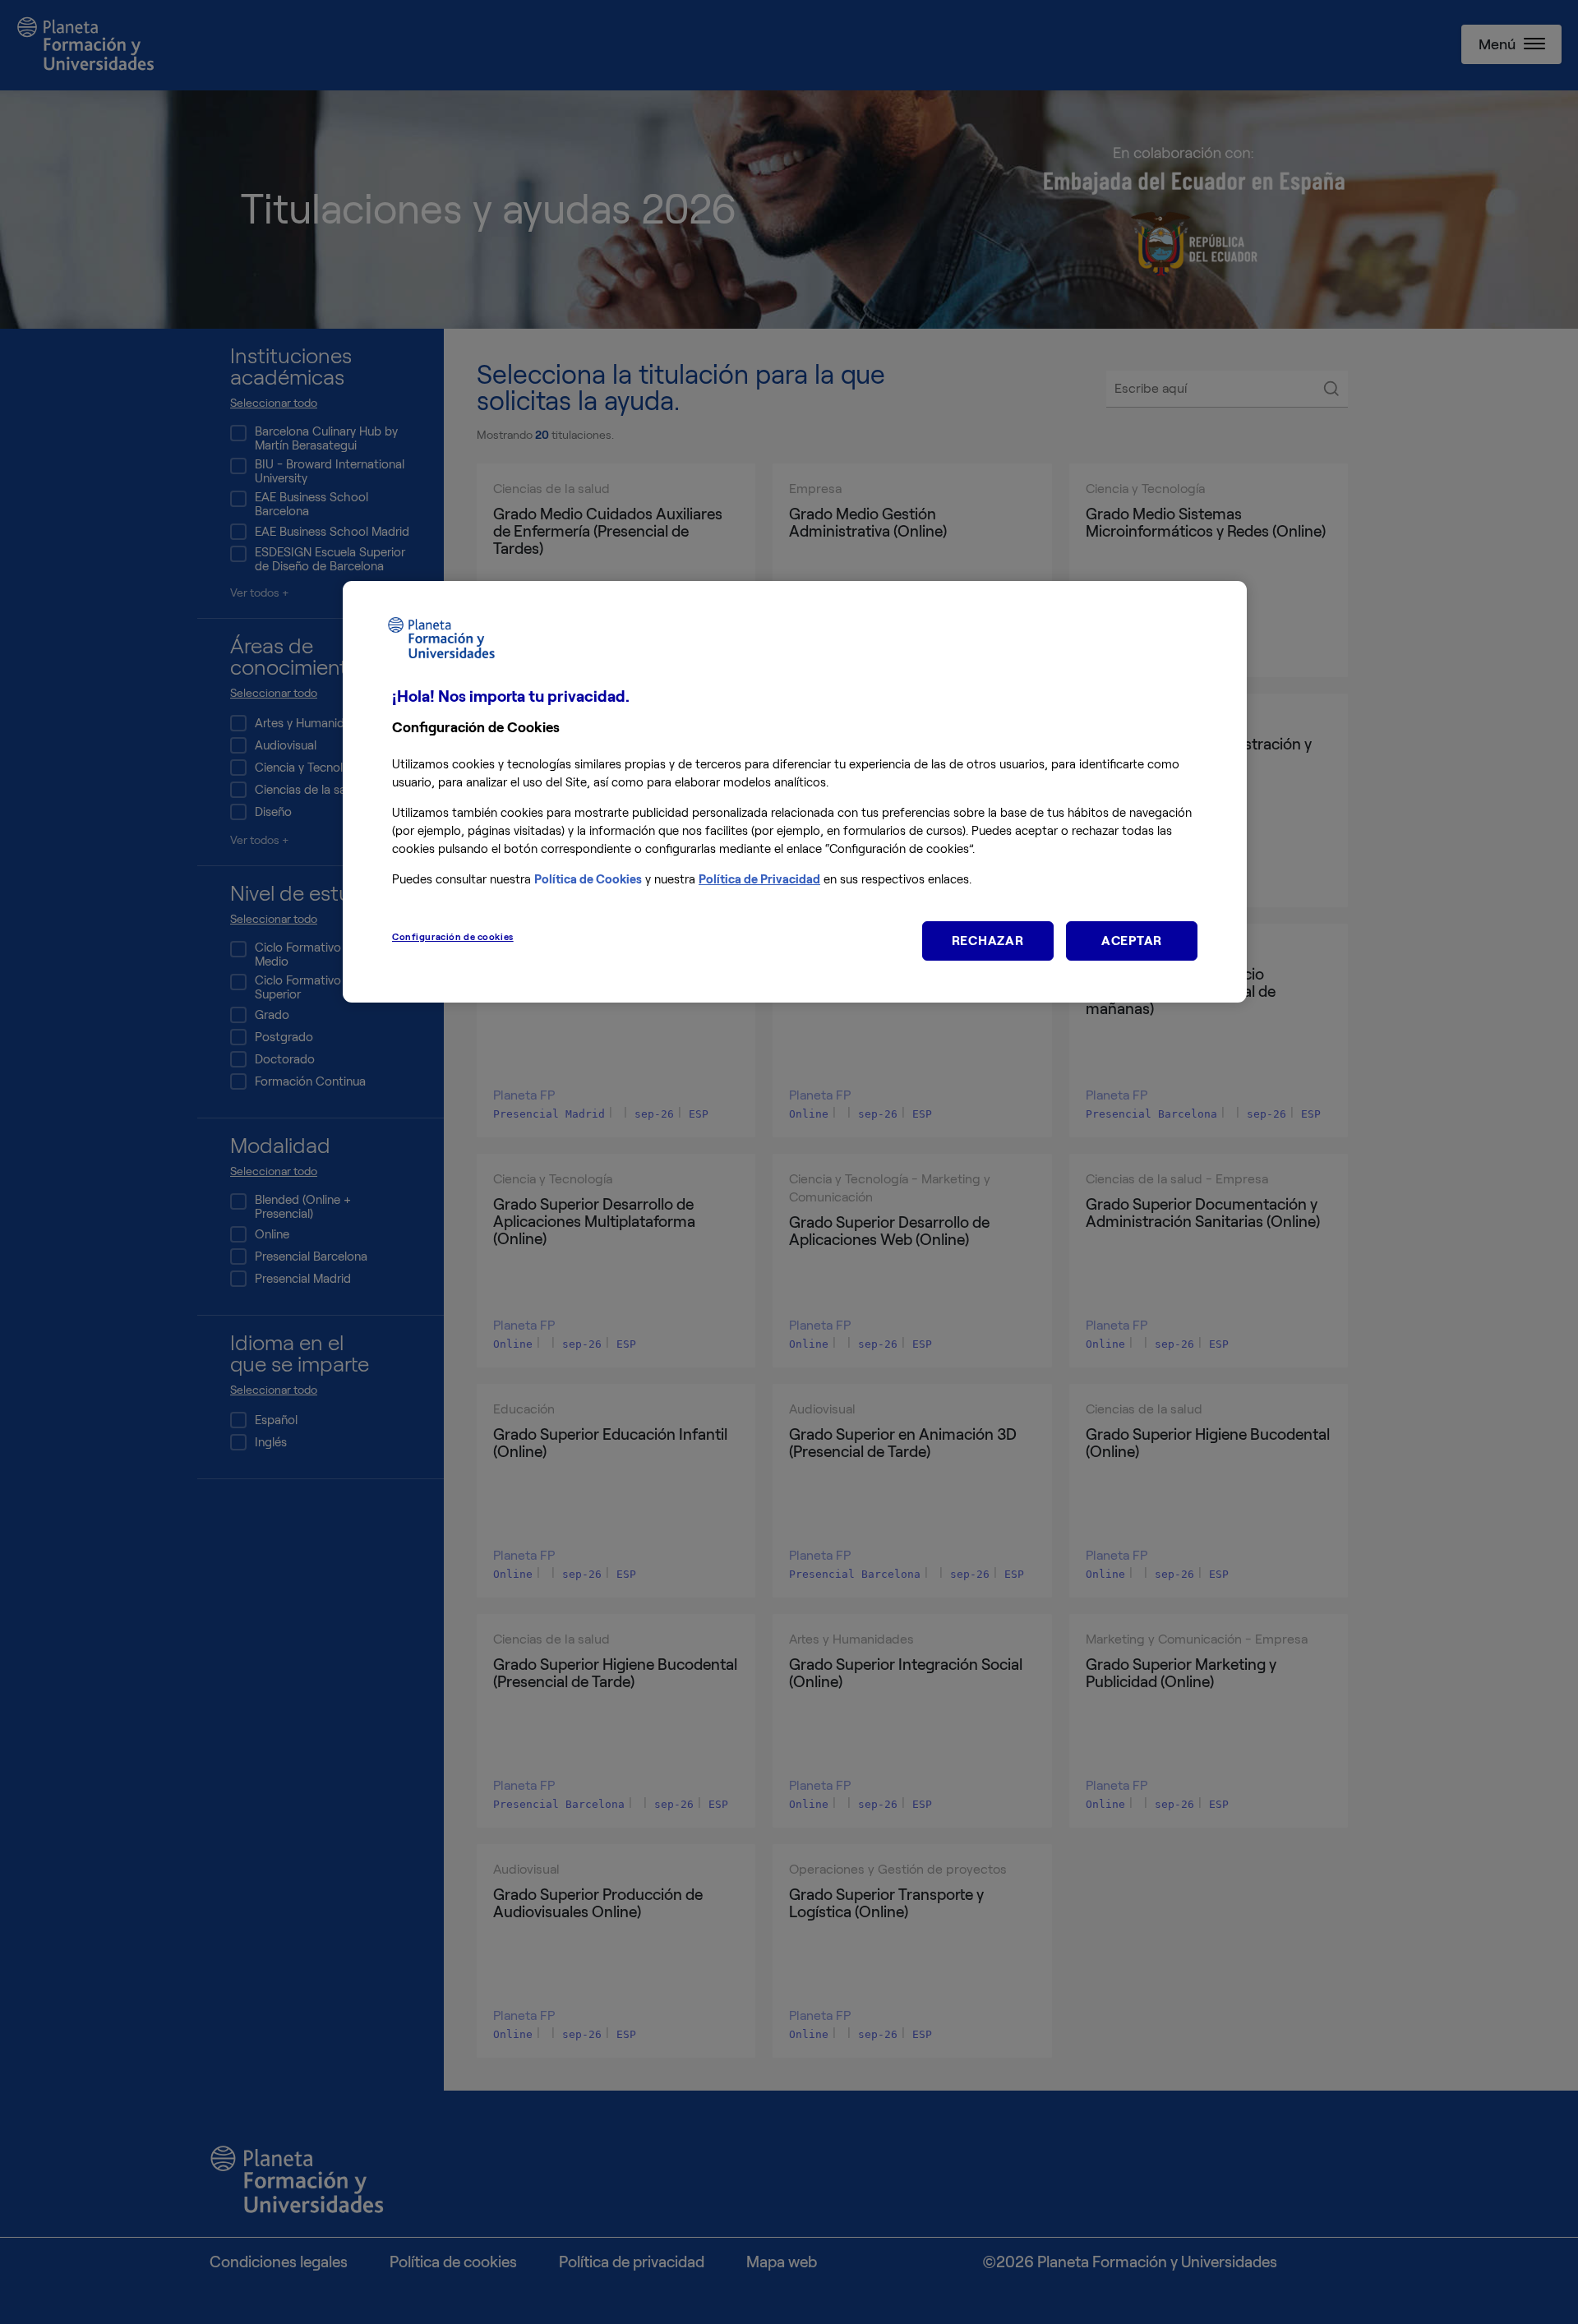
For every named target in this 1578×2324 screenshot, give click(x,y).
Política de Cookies (588, 879)
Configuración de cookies (453, 937)
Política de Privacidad (759, 879)
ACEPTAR (1132, 941)
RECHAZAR (988, 941)
